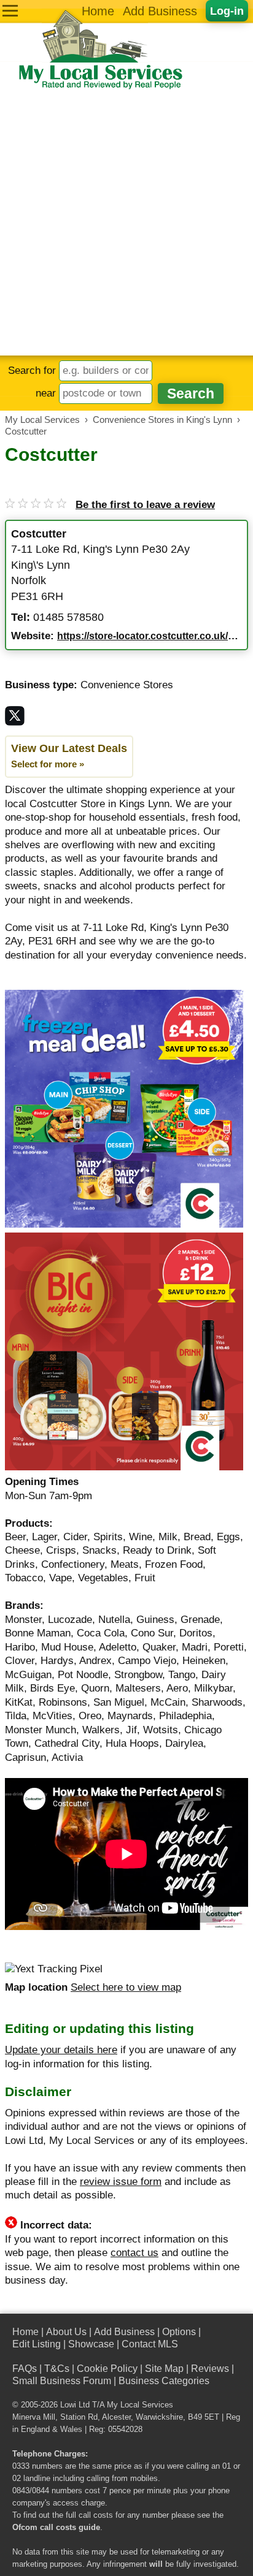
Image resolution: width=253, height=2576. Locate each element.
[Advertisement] (126, 223)
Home (98, 11)
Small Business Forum (62, 2381)
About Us (66, 2332)
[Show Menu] (10, 11)
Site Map (164, 2369)
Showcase (91, 2344)
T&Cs (57, 2369)
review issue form (121, 2182)
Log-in (227, 11)
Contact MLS (150, 2344)
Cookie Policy (107, 2369)
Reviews (210, 2369)
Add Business (160, 11)
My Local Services (140, 2405)
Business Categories (164, 2381)
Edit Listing (37, 2344)
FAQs (25, 2369)
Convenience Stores (127, 685)
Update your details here (61, 2050)
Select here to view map (126, 1987)
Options (179, 2332)
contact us (134, 2253)
